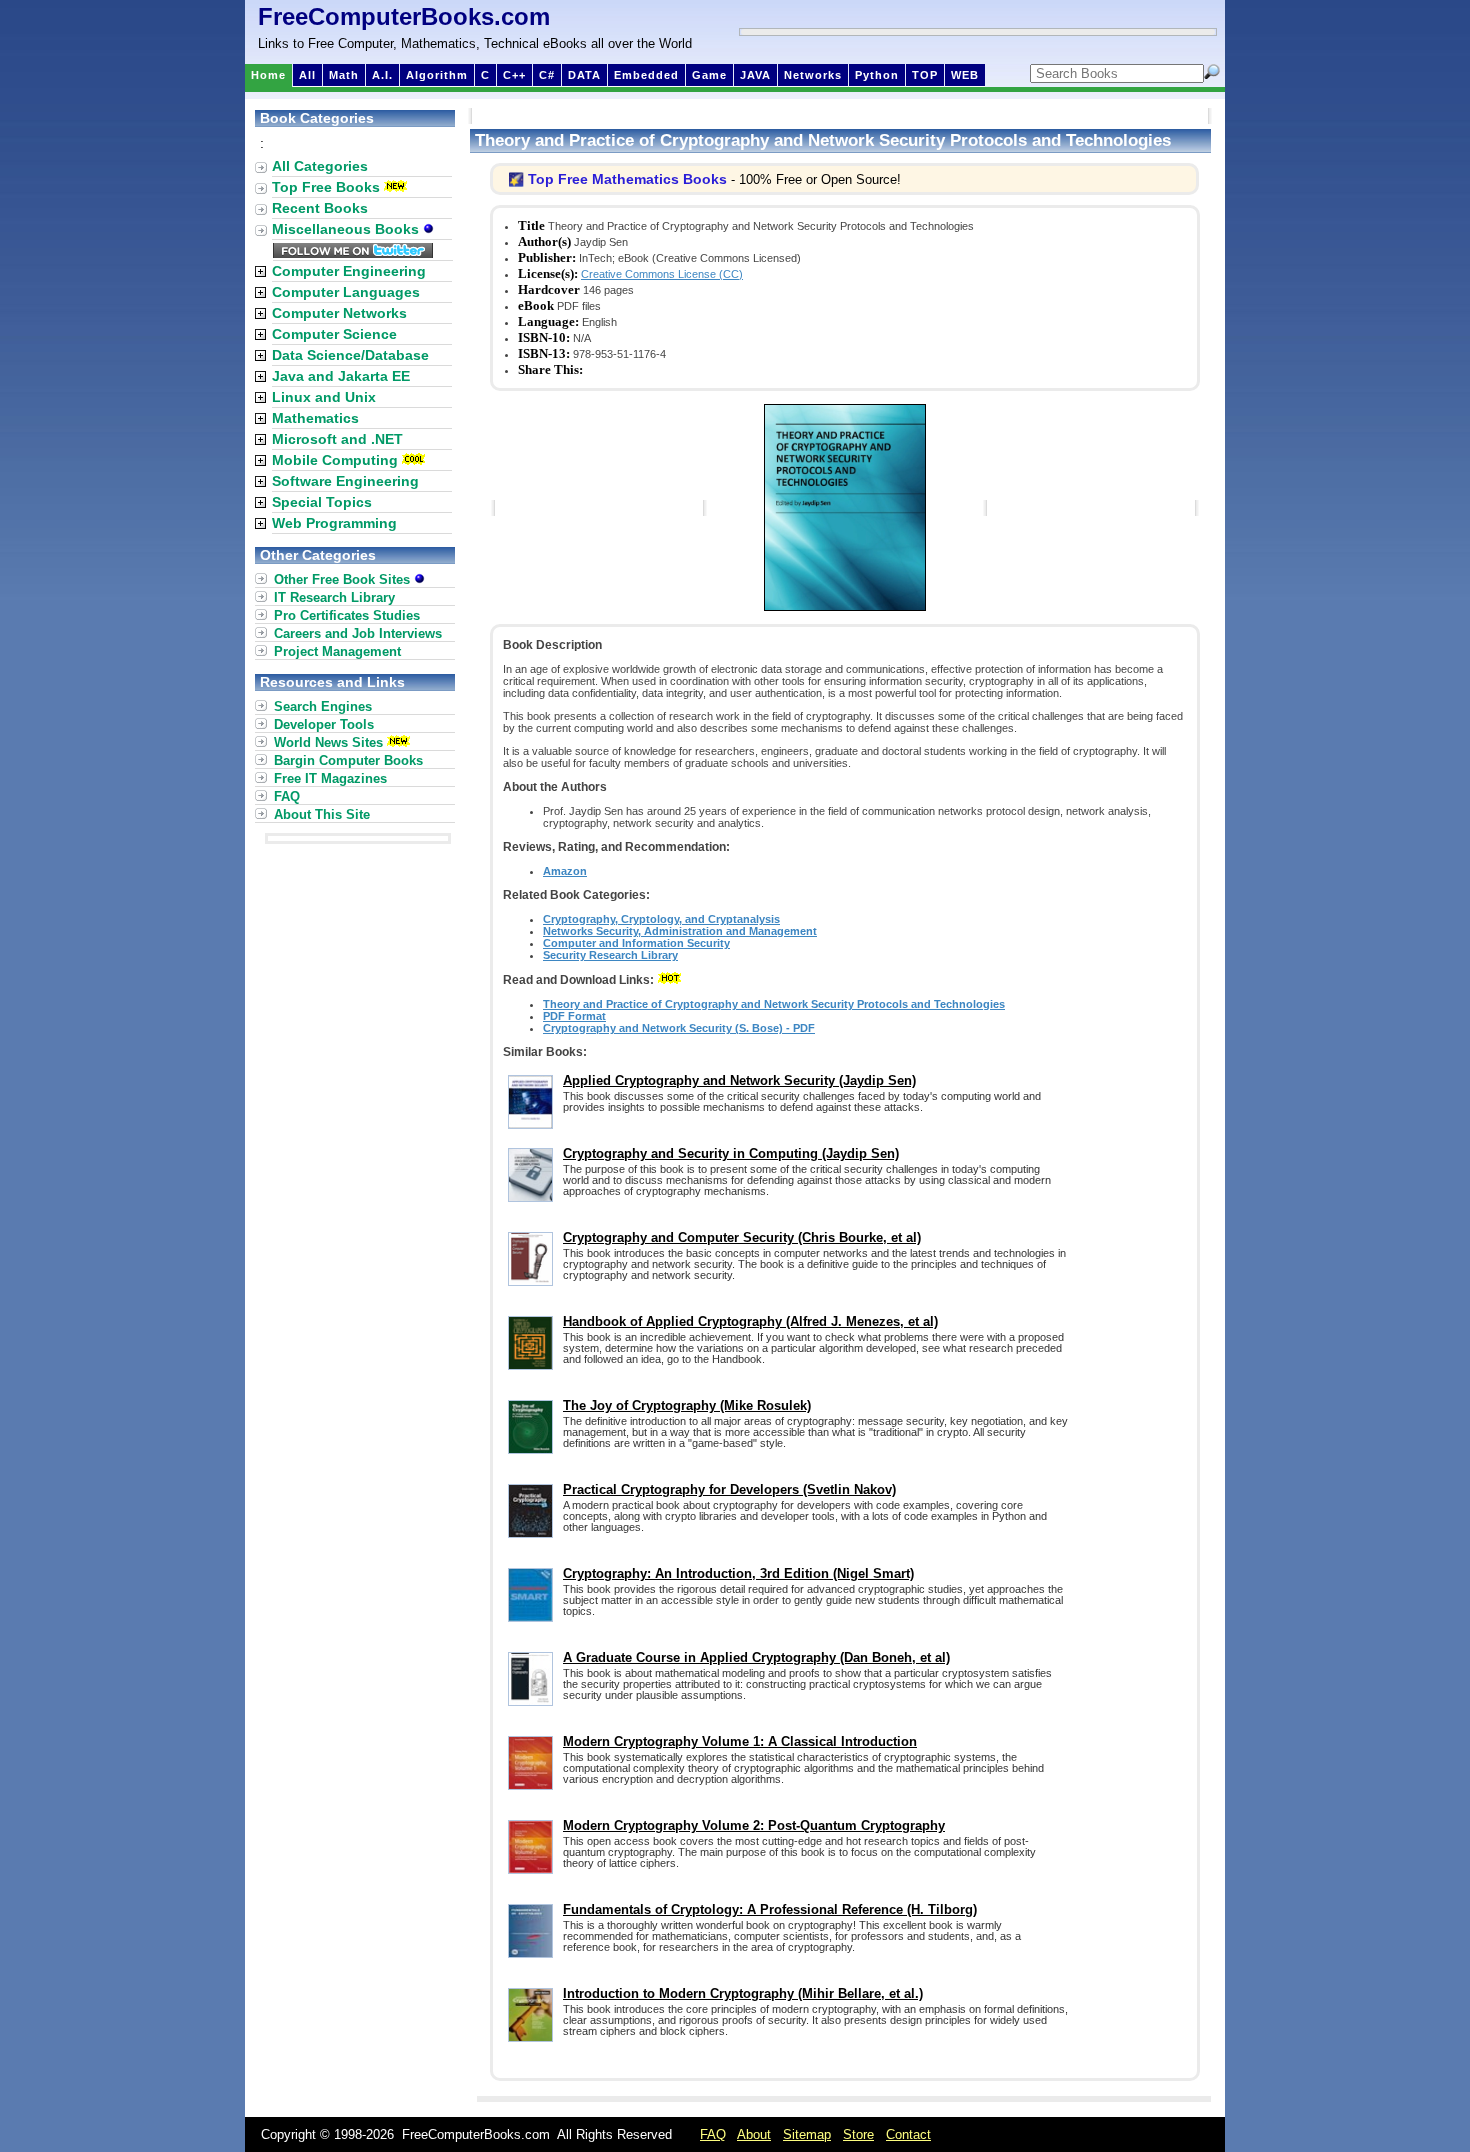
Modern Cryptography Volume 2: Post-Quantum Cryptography (754, 1825)
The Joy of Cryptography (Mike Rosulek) (687, 1405)
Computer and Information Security (636, 943)
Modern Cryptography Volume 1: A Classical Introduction (740, 1741)
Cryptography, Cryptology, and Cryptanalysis (661, 919)
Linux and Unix (324, 397)
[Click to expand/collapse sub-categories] (260, 271)
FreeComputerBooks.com (404, 16)
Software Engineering (345, 481)
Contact (908, 2134)
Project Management (337, 651)
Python (877, 75)
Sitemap (807, 2134)
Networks (813, 75)
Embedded (646, 75)
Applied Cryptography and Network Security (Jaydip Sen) (739, 1080)
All (307, 75)
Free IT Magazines (330, 778)
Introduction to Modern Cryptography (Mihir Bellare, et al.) (743, 1993)
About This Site (322, 814)
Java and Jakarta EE (341, 376)
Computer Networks (339, 313)
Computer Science (334, 334)
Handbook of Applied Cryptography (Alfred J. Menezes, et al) (750, 1321)
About (754, 2134)
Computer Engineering (349, 271)
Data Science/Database (350, 355)
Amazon (565, 871)
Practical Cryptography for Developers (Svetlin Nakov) (729, 1489)
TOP (925, 75)
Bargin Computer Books (348, 760)
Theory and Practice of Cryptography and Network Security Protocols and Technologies (774, 1004)
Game (709, 75)
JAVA (755, 75)
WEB (965, 75)
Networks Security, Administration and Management (680, 931)
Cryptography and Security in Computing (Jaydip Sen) (731, 1153)
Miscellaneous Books (347, 229)
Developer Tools (324, 724)
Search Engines (323, 706)
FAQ (287, 796)
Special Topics (322, 502)
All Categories (320, 166)
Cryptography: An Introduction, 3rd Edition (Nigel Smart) (738, 1573)
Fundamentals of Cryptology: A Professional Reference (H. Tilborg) (770, 1909)
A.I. (382, 75)
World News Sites (328, 742)
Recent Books (320, 208)
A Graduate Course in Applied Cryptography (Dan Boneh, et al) (756, 1657)
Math (344, 75)
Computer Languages (346, 292)
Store (858, 2134)
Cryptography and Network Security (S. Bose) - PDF (679, 1028)
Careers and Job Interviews (358, 633)
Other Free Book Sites (344, 579)
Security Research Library (610, 955)
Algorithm (437, 75)
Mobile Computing (335, 460)
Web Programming (334, 523)
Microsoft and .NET (337, 439)
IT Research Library (334, 597)
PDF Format (574, 1016)
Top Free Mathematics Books (627, 179)
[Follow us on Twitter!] (353, 253)
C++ (514, 75)
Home (268, 75)
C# (547, 75)
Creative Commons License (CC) (662, 274)
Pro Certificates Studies (347, 615)
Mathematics (315, 418)
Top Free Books (326, 187)
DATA (584, 75)
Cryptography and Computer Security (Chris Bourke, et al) (742, 1237)
